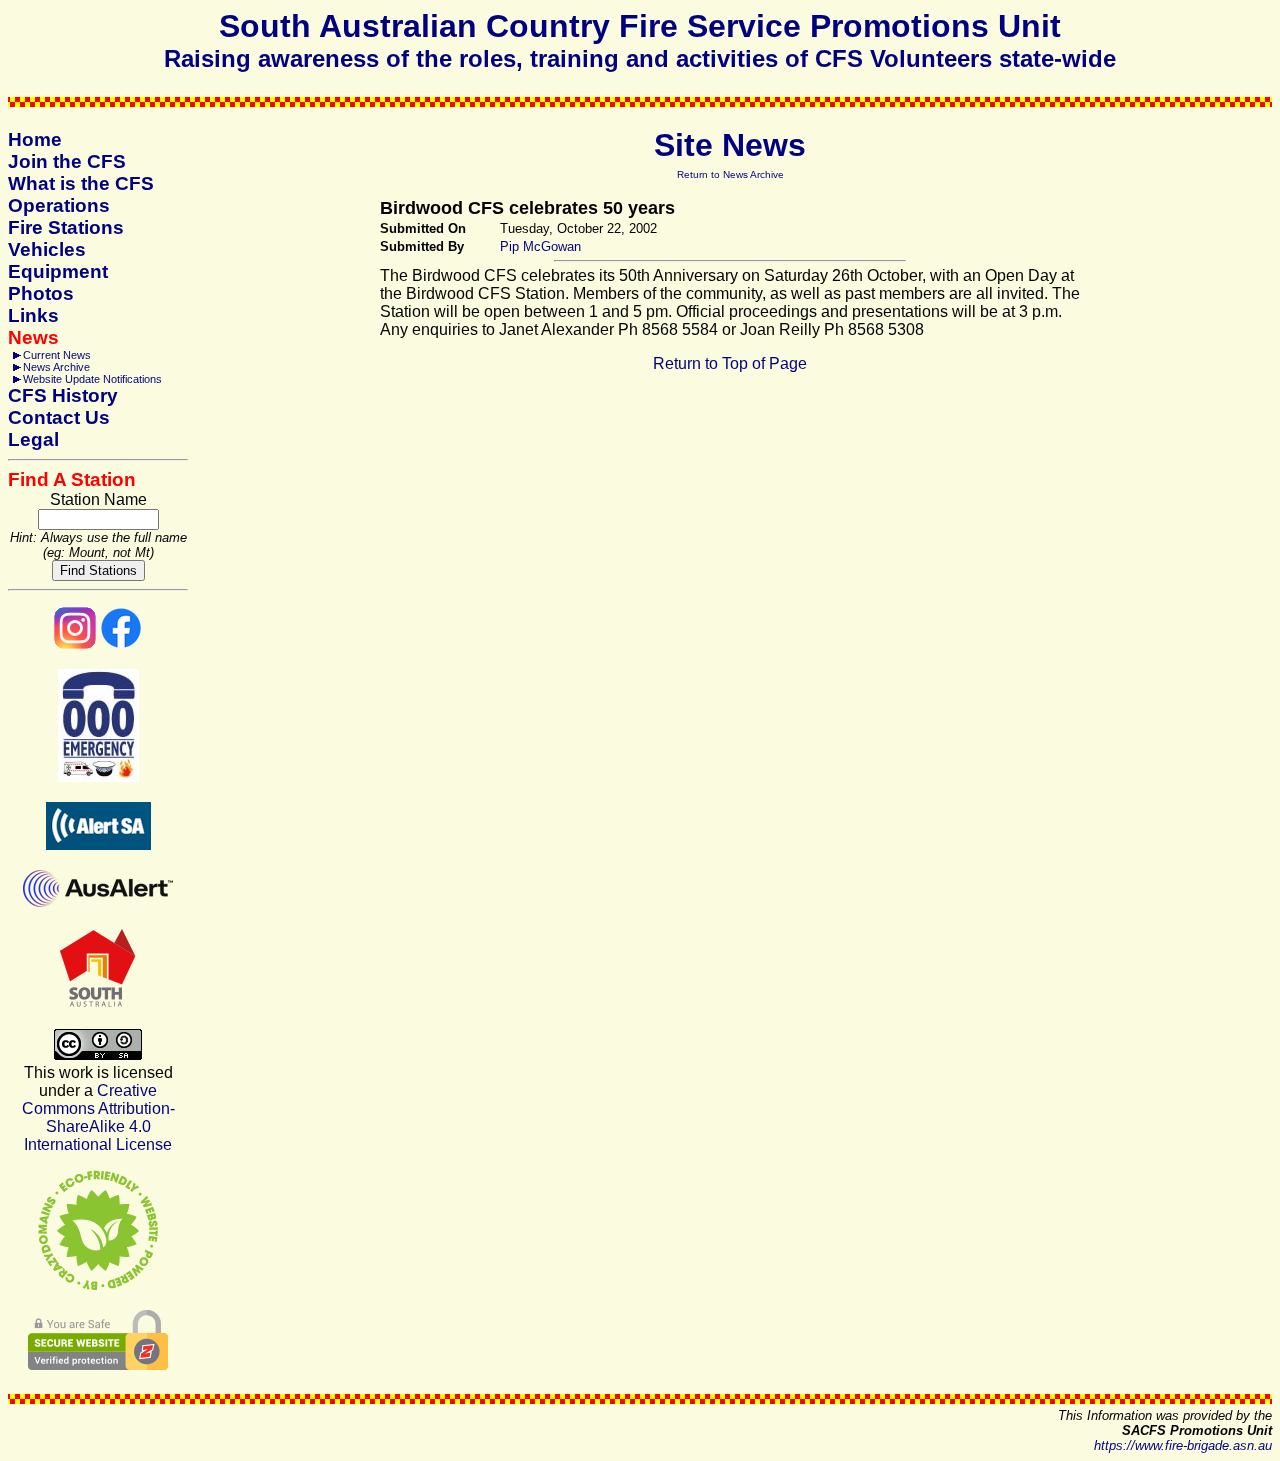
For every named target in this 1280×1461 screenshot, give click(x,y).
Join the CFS (67, 161)
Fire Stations (66, 227)
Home (35, 139)
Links (33, 315)
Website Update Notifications (92, 379)
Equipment (58, 271)
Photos (41, 293)
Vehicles (47, 249)
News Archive (56, 367)
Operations (59, 205)
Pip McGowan (540, 246)
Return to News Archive (730, 174)
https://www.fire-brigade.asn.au (1183, 1445)
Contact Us (59, 417)
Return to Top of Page (730, 363)
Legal (33, 439)
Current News (57, 355)
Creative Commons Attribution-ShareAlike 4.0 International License (98, 1117)
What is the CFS (81, 183)
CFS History (63, 395)
